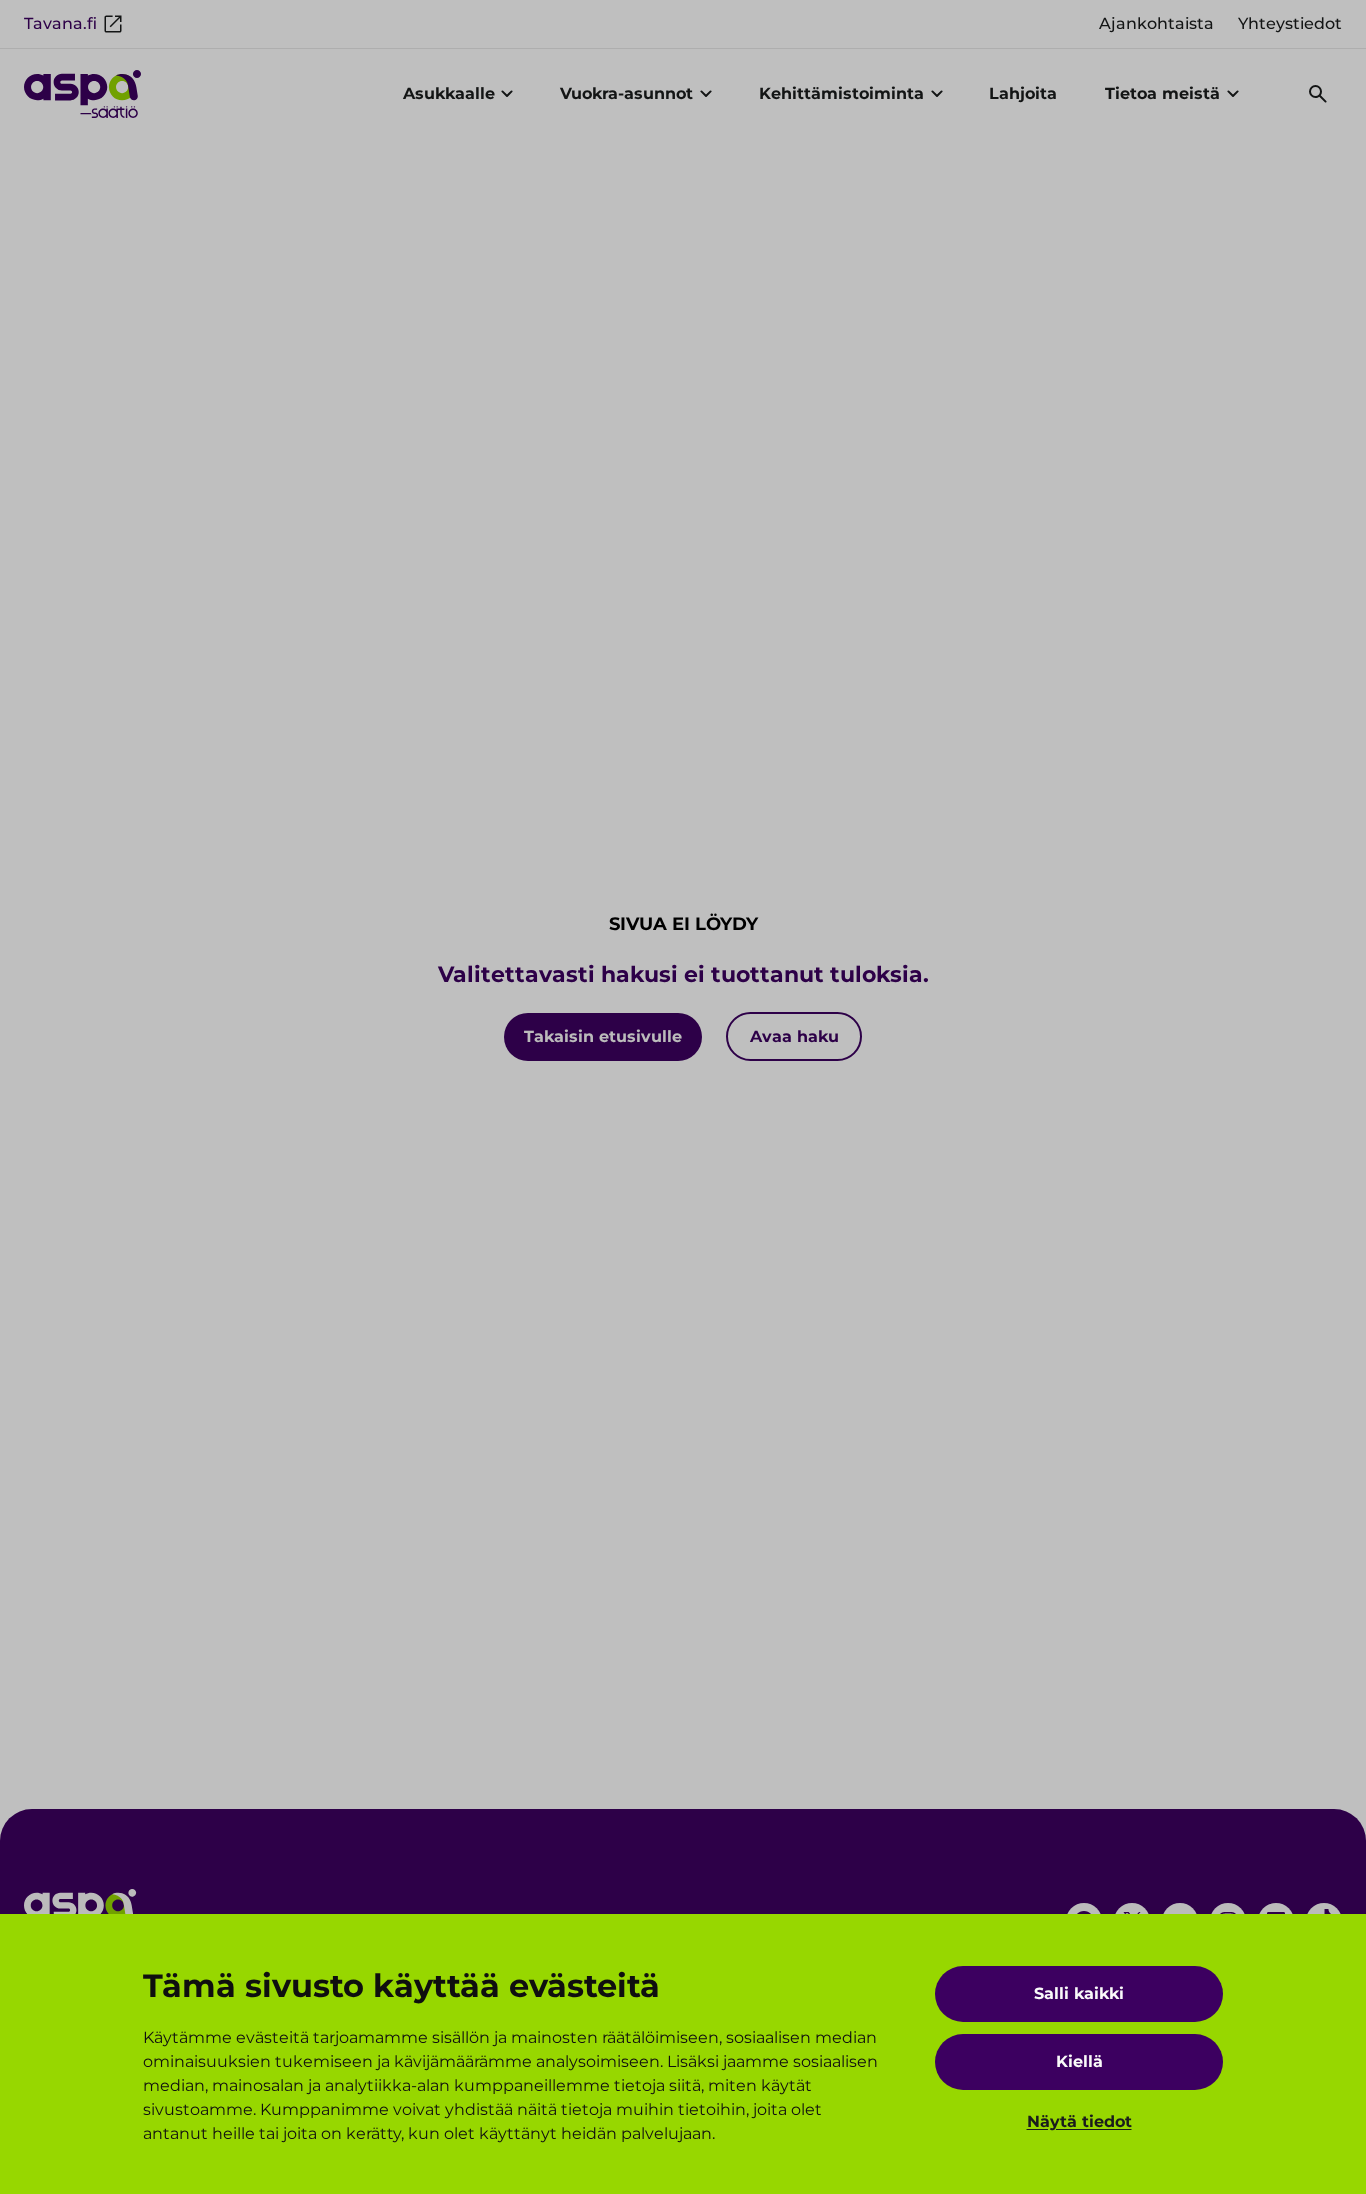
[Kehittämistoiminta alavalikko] (937, 94)
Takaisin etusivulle (603, 1036)
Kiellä (1079, 2061)
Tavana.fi (60, 23)
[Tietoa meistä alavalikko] (1233, 94)
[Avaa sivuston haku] (1318, 94)
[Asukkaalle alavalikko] (508, 94)
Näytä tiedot (1079, 2121)
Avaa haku (794, 1036)
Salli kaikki (1079, 1993)
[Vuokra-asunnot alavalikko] (706, 94)
